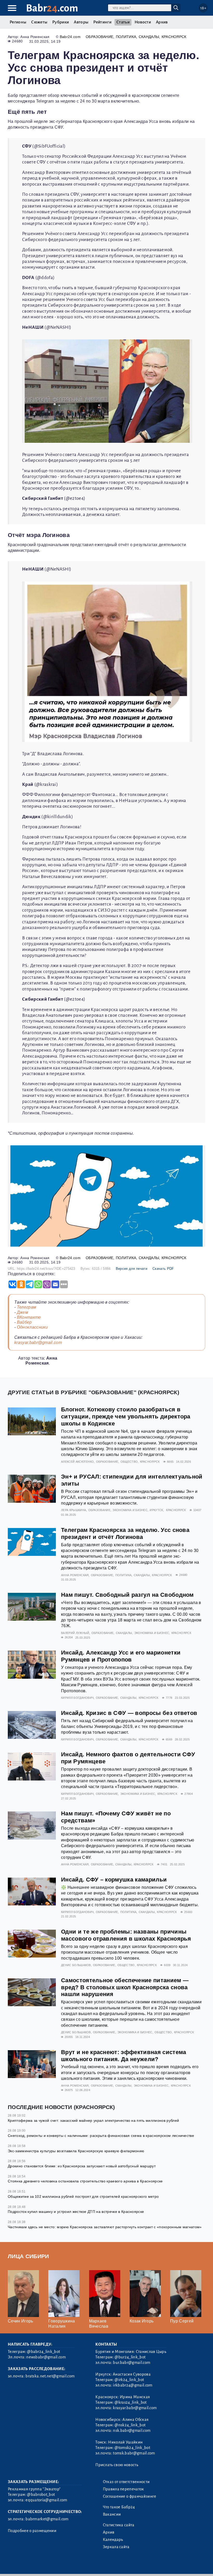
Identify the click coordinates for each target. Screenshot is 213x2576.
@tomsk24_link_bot (132, 2448)
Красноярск (174, 37)
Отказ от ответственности (126, 2482)
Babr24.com (70, 37)
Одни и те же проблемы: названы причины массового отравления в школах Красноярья (126, 1935)
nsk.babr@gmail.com (132, 2430)
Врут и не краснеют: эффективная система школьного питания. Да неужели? (124, 2056)
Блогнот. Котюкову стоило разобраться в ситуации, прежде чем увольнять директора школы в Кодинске (126, 1416)
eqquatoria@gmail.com (46, 2500)
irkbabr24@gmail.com (133, 2385)
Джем (22, 1312)
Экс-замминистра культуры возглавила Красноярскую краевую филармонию (76, 2151)
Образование (100, 37)
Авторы (81, 22)
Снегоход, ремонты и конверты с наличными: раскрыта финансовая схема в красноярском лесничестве (101, 2136)
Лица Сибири (28, 2256)
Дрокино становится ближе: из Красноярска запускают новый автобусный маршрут (82, 2166)
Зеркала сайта (116, 2547)
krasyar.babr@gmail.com (38, 1343)
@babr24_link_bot (44, 2352)
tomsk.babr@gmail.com (134, 2453)
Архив (162, 22)
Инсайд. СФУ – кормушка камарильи (114, 1880)
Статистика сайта (119, 2525)
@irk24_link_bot (129, 2380)
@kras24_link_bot (131, 2402)
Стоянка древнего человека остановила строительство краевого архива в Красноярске (85, 2181)
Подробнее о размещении (32, 2531)
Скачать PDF (163, 1269)
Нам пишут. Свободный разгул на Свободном (127, 1595)
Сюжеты (39, 22)
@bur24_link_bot (130, 2357)
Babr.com (52, 8)
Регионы (18, 22)
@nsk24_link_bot (130, 2425)
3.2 (40, 2565)
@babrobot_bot (41, 2495)
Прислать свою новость (117, 2465)
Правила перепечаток (124, 2489)
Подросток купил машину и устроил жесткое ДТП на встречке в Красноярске (76, 2212)
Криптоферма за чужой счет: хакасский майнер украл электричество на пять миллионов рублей (93, 2120)
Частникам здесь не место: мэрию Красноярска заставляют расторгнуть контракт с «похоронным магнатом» (105, 2227)
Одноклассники (32, 1327)
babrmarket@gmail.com (47, 2519)
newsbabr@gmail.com (46, 2357)
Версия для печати (132, 1269)
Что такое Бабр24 (119, 2507)
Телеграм (27, 1307)
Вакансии (112, 2514)
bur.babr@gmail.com (132, 2363)
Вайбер (24, 1322)
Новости (143, 22)
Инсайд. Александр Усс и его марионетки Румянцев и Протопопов (121, 1656)
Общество (129, 1462)
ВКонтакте (29, 1317)
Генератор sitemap (126, 2565)
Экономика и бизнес (130, 1510)
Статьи (123, 22)
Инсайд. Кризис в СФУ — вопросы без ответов (129, 1713)
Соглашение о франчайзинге (130, 2496)
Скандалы (149, 37)
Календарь (113, 2540)
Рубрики (61, 22)
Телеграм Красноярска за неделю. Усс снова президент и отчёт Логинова (125, 1533)
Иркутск (156, 1510)
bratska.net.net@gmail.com (50, 2376)
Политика (126, 37)
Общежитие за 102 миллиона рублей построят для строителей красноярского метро (83, 2196)
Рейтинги (102, 22)
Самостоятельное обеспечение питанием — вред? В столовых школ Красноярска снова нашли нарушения (125, 1987)
